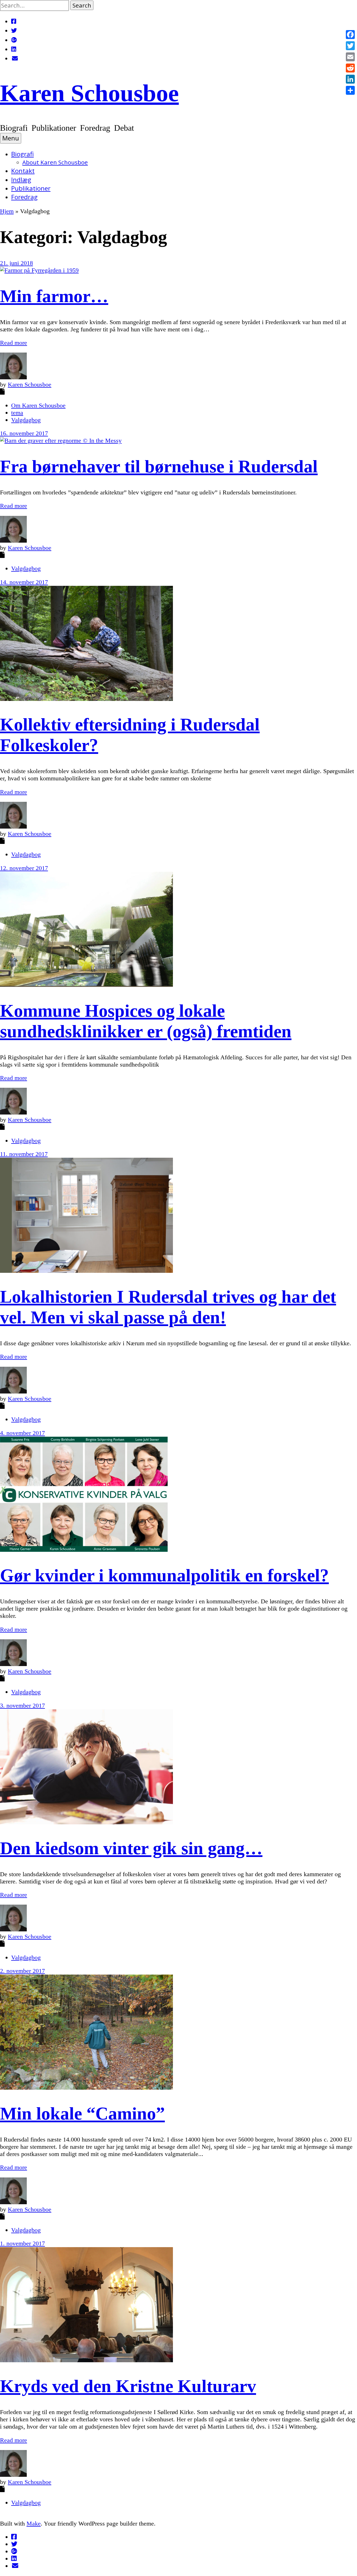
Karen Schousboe (89, 93)
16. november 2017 (24, 433)
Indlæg (21, 180)
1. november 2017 (22, 2243)
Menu (11, 138)
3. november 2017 (22, 1705)
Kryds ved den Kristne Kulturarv (128, 2386)
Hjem (7, 211)
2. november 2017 (22, 1971)
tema (17, 413)
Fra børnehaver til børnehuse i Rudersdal (159, 466)
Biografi (22, 154)
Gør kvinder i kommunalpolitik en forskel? (164, 1575)
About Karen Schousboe (55, 162)
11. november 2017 (24, 1154)
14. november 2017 (24, 582)
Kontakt (23, 171)
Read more (14, 343)
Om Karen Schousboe (38, 405)
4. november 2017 (22, 1433)
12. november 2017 (24, 868)
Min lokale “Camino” (82, 2114)
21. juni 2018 (16, 263)
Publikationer (31, 188)
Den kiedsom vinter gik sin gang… (131, 1848)
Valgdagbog (26, 420)
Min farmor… (54, 296)
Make (34, 2523)
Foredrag (24, 197)
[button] (82, 5)
